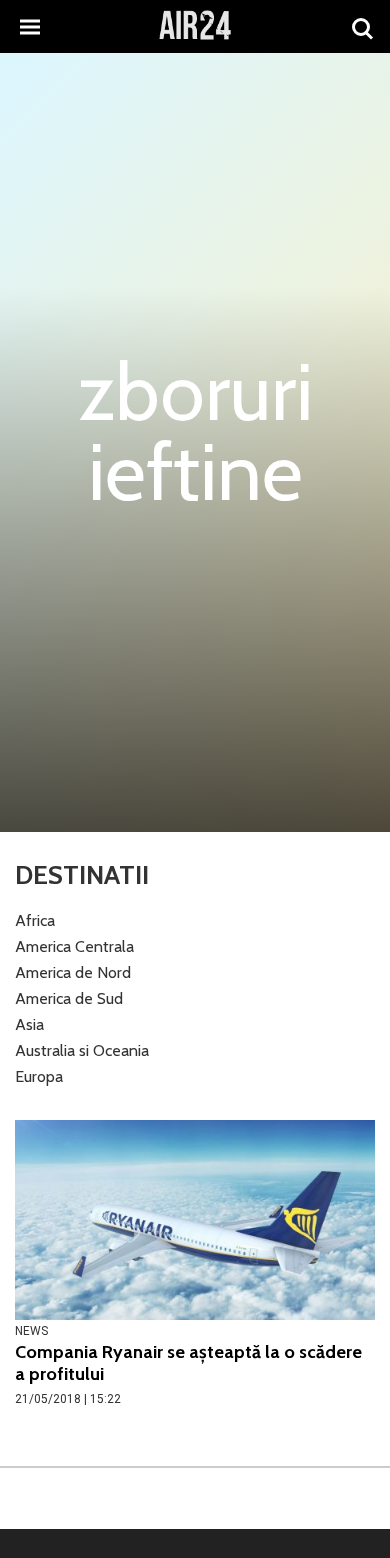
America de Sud (69, 998)
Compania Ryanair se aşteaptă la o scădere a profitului (188, 1363)
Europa (39, 1076)
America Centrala (74, 946)
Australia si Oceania (82, 1050)
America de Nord (73, 972)
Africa (35, 920)
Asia (29, 1024)
